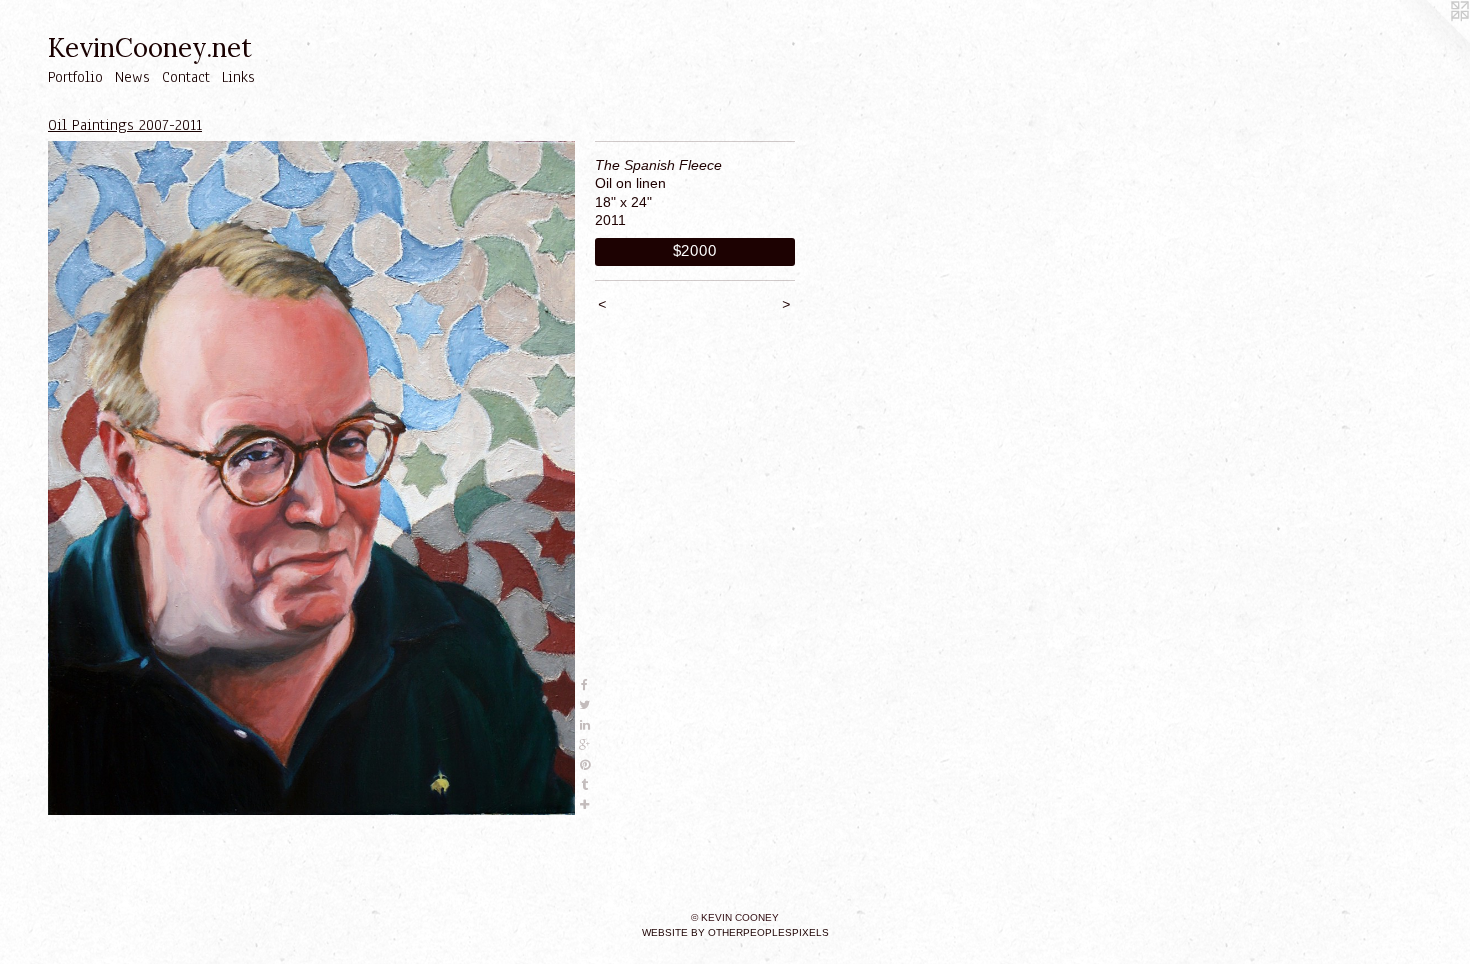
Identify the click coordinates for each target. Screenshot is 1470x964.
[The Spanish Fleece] (311, 478)
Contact (186, 77)
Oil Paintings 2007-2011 (125, 125)
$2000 (695, 250)
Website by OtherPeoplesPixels (735, 932)
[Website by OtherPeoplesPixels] (1430, 40)
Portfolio (75, 77)
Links (238, 77)
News (132, 77)
